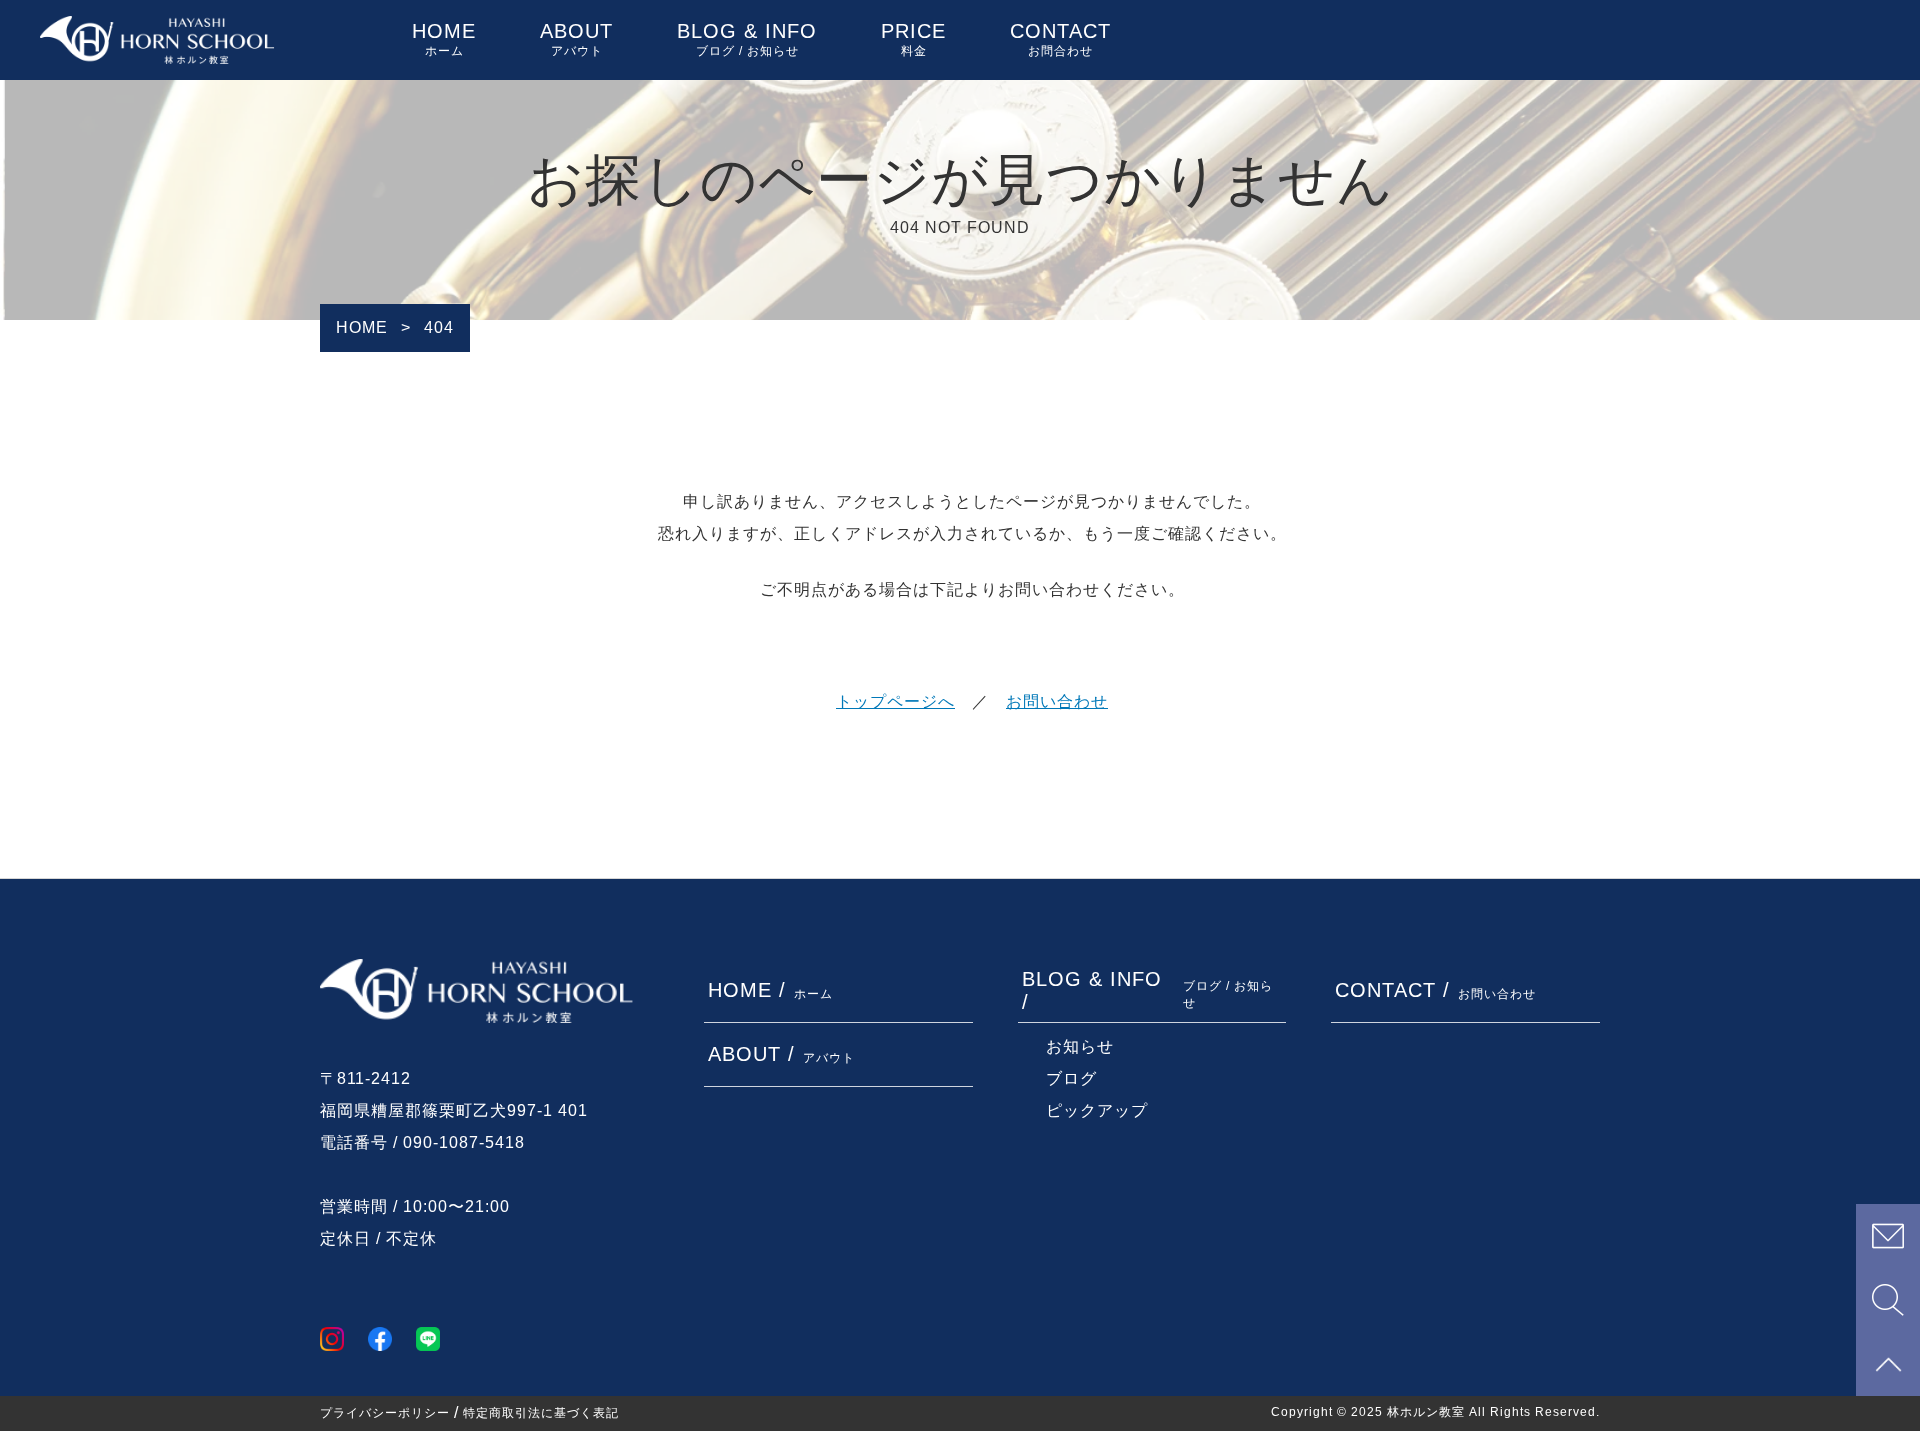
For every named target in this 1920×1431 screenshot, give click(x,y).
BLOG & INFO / (1148, 990)
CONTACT (1060, 39)
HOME (444, 39)
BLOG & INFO (747, 39)
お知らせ (1080, 1046)
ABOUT (576, 39)
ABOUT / (781, 1054)
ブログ (1071, 1078)
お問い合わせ (1057, 701)
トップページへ (895, 701)
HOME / (770, 990)
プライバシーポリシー (385, 1413)
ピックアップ (1097, 1110)
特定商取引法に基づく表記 (541, 1413)
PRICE (913, 39)
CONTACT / (1435, 990)
